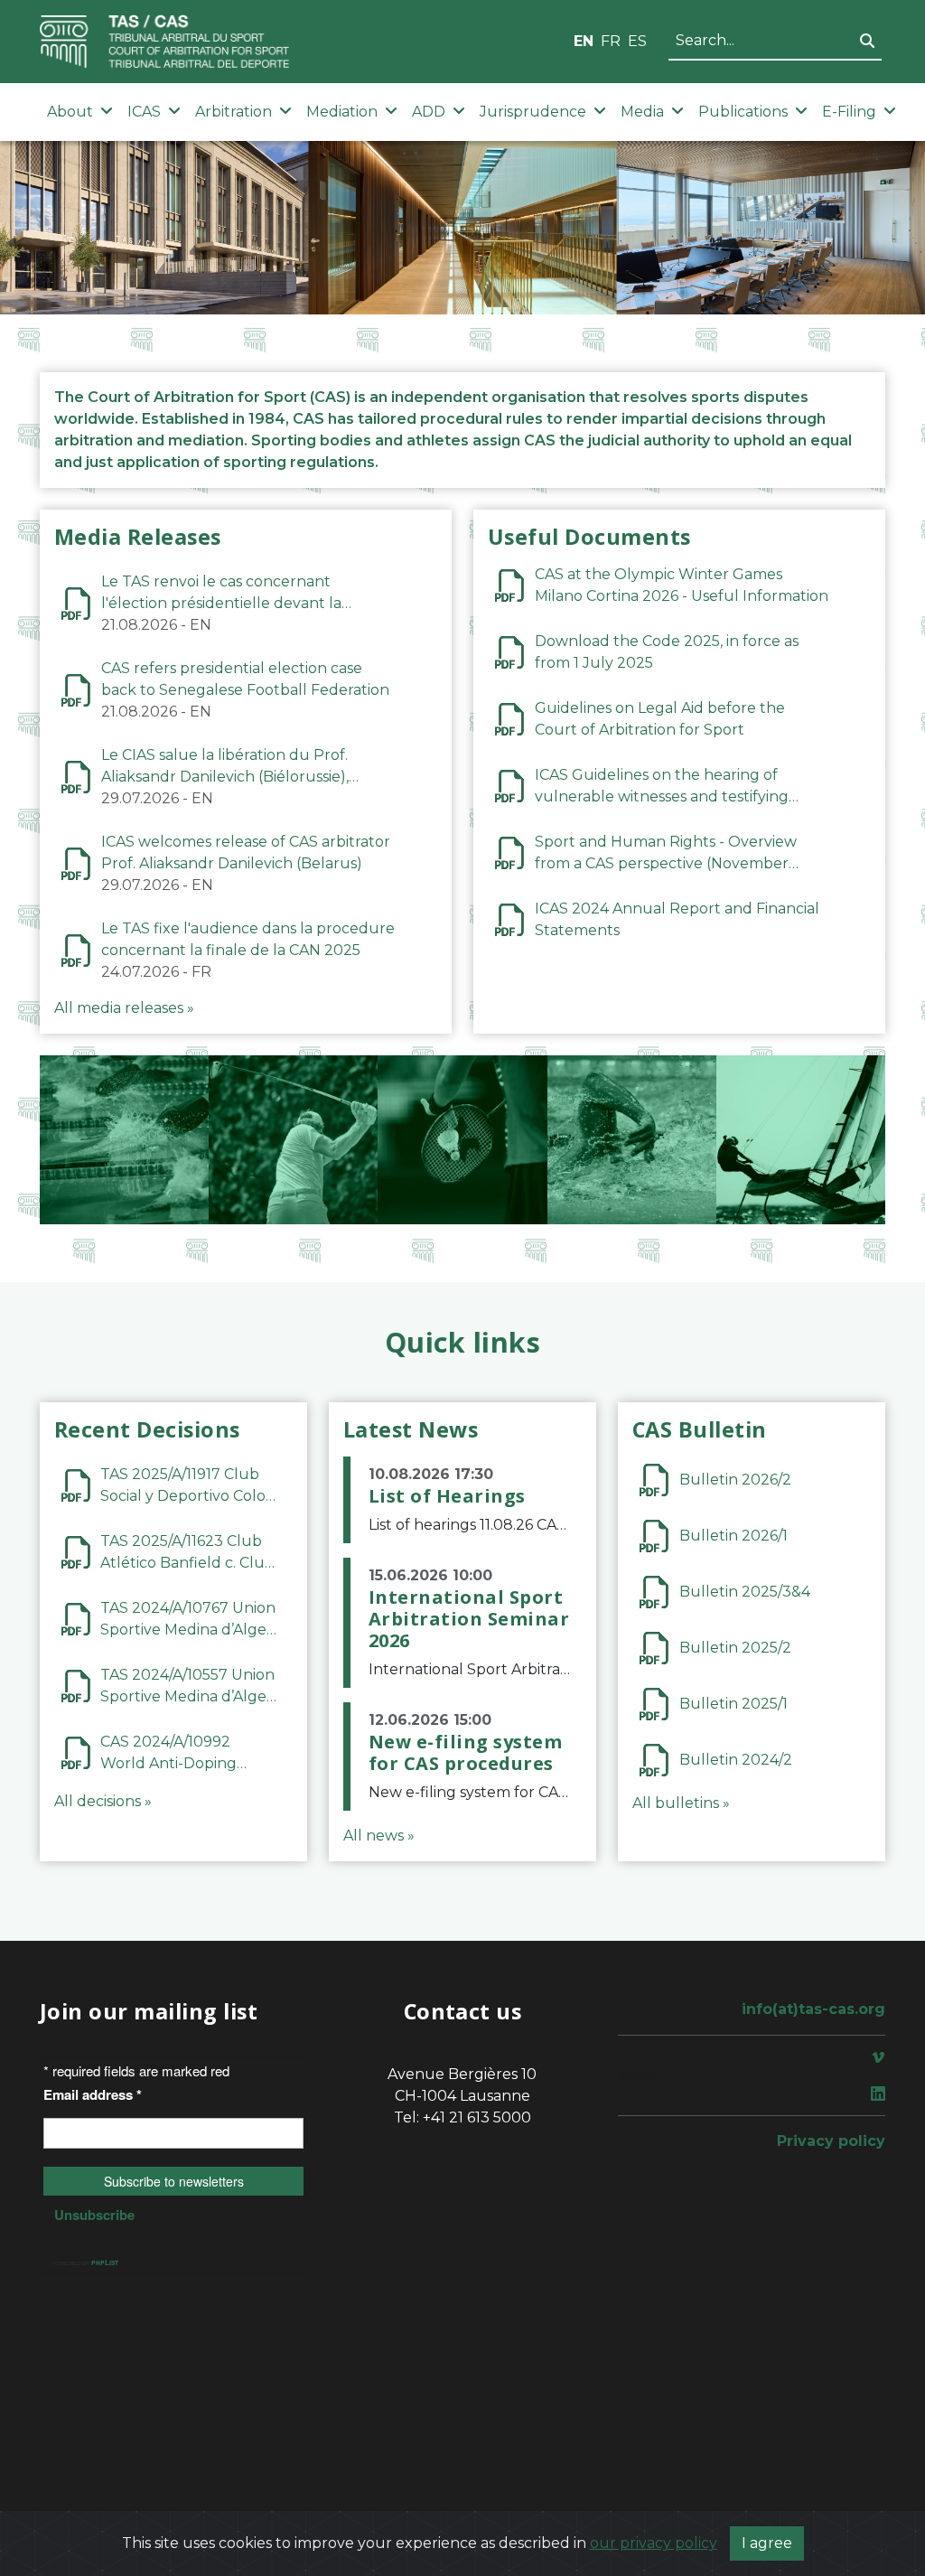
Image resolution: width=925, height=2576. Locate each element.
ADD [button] (429, 112)
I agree (767, 2543)
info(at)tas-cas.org (813, 2009)
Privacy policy (831, 2141)
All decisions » (103, 1801)
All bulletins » (681, 1803)
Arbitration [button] (234, 112)
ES (637, 41)
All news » (379, 1836)
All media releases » (124, 1008)
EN (584, 41)
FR (611, 41)
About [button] (70, 112)
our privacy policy (654, 2543)
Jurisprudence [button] (533, 112)
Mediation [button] (342, 112)
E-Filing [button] (849, 112)
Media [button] (642, 112)
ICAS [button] (144, 112)
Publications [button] (743, 112)
